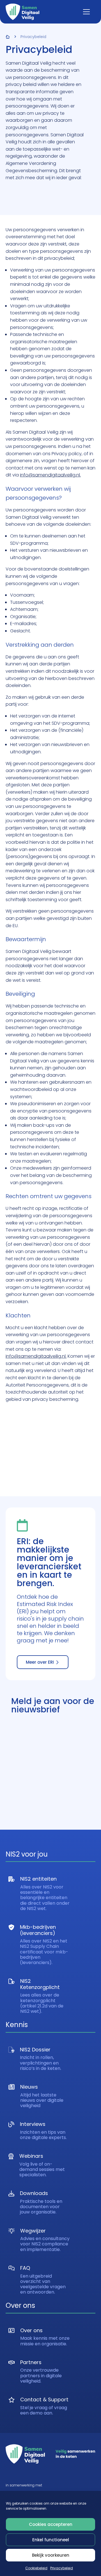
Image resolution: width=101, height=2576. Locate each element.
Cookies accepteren (51, 2524)
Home (8, 37)
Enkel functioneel (51, 2540)
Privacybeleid (62, 2568)
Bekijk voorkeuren (51, 2555)
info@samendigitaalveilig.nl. (50, 475)
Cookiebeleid (36, 2568)
